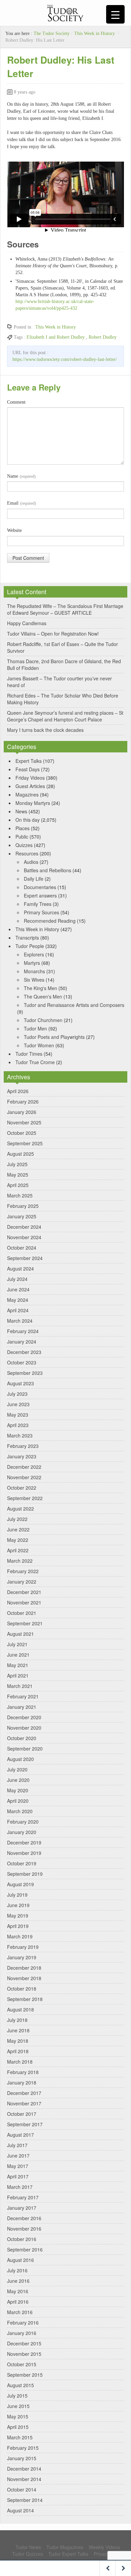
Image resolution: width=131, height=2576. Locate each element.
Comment (16, 402)
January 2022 (22, 1582)
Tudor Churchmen (43, 1020)
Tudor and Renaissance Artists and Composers (74, 1005)
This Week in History (95, 33)
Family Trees (38, 904)
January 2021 (22, 1707)
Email (21, 503)
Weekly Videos (104, 2547)
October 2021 (22, 1613)
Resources (27, 853)
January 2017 (22, 2208)
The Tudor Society (52, 33)
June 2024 (18, 1289)
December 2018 (24, 1968)
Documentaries (40, 887)
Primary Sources (41, 912)
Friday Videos (30, 778)
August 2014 (20, 2510)
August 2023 (20, 1383)
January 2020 (22, 1832)
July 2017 (17, 2145)
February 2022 (23, 1571)
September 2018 (25, 1999)
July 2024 (17, 1279)
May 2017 (18, 2166)
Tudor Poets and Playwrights (54, 1037)
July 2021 (17, 1644)
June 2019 (18, 1905)
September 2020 (25, 1749)
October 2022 (22, 1488)
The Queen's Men (43, 996)
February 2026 (23, 1101)
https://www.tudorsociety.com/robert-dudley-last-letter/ (65, 359)
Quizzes (24, 845)
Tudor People (30, 946)
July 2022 (17, 1519)
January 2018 (22, 2082)
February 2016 (23, 2323)
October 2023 (22, 1362)
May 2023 (18, 1415)
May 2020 (18, 1790)
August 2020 (20, 1759)
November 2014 (24, 2479)
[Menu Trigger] (115, 14)
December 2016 (24, 2218)
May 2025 (18, 1175)
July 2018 (17, 2020)
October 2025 (22, 1133)
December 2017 (24, 2093)
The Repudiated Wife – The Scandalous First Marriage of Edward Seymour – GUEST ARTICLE (65, 609)
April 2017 (18, 2176)
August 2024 (20, 1268)
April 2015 (18, 2427)
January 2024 (22, 1342)
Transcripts (27, 938)
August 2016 (20, 2260)
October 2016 (22, 2239)
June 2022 (18, 1529)
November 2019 (24, 1853)
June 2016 (18, 2281)
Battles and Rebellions (48, 870)
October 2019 (22, 1863)
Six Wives (34, 980)
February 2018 (23, 2072)
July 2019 (17, 1895)
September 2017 (25, 2124)
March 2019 (20, 1936)
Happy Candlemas (27, 623)
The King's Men (40, 988)
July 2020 (17, 1769)
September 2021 (25, 1623)
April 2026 (18, 1091)
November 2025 (24, 1122)
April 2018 (18, 2051)
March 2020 (20, 1811)
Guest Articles (30, 786)
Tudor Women (39, 1045)
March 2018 (20, 2062)
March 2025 (20, 1195)
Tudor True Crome (35, 1062)
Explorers (34, 954)
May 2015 (18, 2416)
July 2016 (17, 2270)
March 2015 (20, 2437)
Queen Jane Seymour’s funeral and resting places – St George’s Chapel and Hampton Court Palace (65, 716)
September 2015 (25, 2375)
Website (14, 530)
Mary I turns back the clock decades (45, 730)
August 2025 (20, 1154)
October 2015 (22, 2364)
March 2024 (20, 1321)
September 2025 (25, 1143)
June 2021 (18, 1655)
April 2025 (18, 1185)
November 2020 (24, 1728)
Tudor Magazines (65, 2547)
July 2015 (17, 2396)
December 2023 (24, 1352)
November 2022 (24, 1477)
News (21, 811)
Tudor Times (29, 1054)
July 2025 (17, 1164)
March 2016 (20, 2312)
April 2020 (18, 1801)
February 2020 (23, 1822)
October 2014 (22, 2489)
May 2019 (18, 1916)
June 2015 (18, 2406)
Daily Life (34, 879)
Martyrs (32, 963)
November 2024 (24, 1237)
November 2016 (24, 2229)
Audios (31, 862)
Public (22, 837)
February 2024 (23, 1331)
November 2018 (24, 1978)
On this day (28, 820)
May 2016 (18, 2291)
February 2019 (23, 1947)
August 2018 (20, 2009)
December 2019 (24, 1842)
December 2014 (24, 2469)
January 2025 (22, 1216)
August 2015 (20, 2385)
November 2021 (24, 1602)
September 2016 (25, 2249)
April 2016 (18, 2302)
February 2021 (23, 1696)
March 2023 (20, 1435)
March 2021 (20, 1686)
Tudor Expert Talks (68, 2554)
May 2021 (18, 1665)
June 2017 (18, 2156)
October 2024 (22, 1248)
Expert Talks (29, 761)
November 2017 (24, 2103)
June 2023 (18, 1404)
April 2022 (18, 1550)
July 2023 (17, 1394)
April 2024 (18, 1310)
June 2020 (18, 1780)
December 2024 (24, 1227)
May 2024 (18, 1300)
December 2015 (24, 2343)
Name (21, 476)
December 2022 (24, 1467)
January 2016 (22, 2333)
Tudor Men (35, 1028)
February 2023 (23, 1446)
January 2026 (22, 1112)
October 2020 (22, 1738)
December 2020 (24, 1717)
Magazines (27, 794)
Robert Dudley (103, 337)
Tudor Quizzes (28, 2554)
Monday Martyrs (33, 803)
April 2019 (18, 1926)
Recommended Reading (50, 921)
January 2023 (22, 1456)
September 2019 (25, 1874)
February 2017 (23, 2197)
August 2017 (20, 2135)
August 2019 (20, 1884)
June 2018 (18, 2030)
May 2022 (18, 1540)
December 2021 (24, 1592)
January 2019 (22, 1957)
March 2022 (20, 1561)
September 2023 (25, 1373)
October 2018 (22, 1989)
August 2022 (20, 1509)
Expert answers (40, 895)
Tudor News (28, 2547)
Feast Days (28, 769)
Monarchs (34, 971)
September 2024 (25, 1258)
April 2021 (18, 1675)
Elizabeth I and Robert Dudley (56, 337)
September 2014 (25, 2500)
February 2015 (23, 2448)
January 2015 (22, 2458)
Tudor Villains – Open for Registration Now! (53, 634)
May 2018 (18, 2041)
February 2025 (23, 1206)
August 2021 (20, 1634)
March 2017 (20, 2187)
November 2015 (24, 2354)
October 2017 (22, 2114)
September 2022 (25, 1498)
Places (23, 828)
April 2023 (18, 1425)
